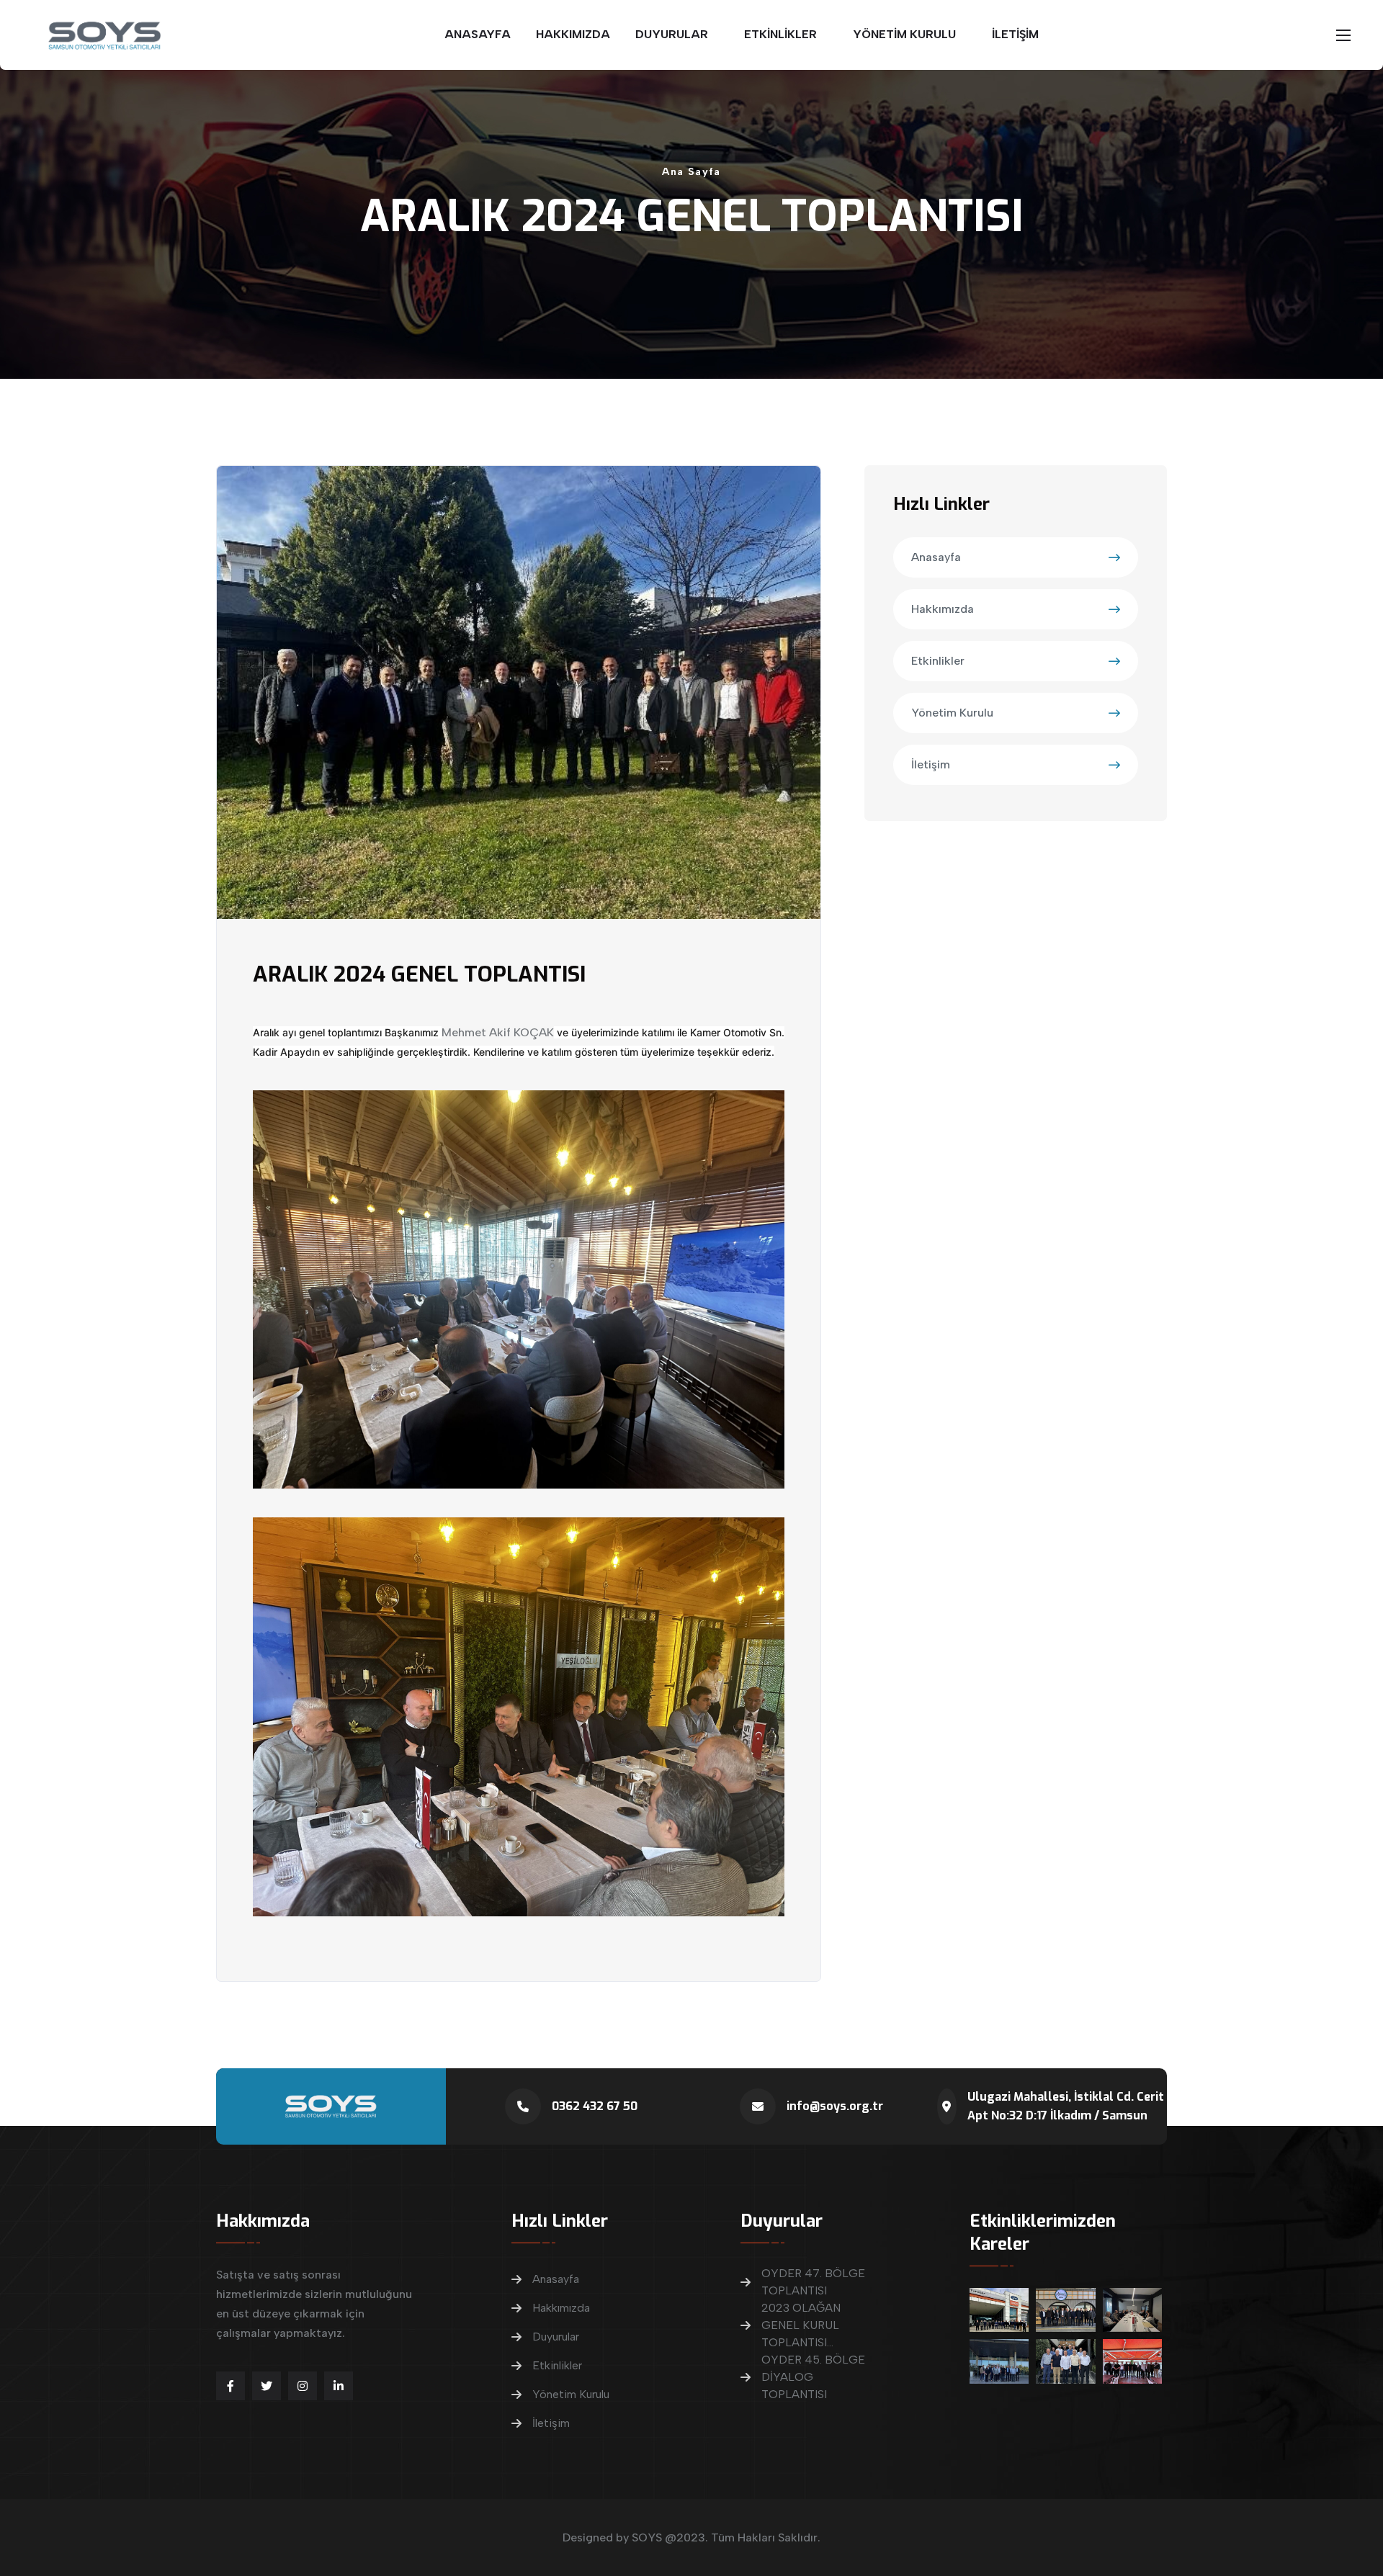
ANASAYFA (478, 34)
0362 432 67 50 (595, 2106)
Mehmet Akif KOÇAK (498, 1032)
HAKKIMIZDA (573, 34)
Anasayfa (936, 557)
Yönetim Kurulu (952, 713)
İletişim (931, 764)
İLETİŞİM (1015, 34)
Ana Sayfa (691, 172)
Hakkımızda (943, 609)
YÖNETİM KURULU (904, 34)
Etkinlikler (938, 661)
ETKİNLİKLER (780, 34)
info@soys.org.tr (835, 2106)
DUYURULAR (672, 34)
